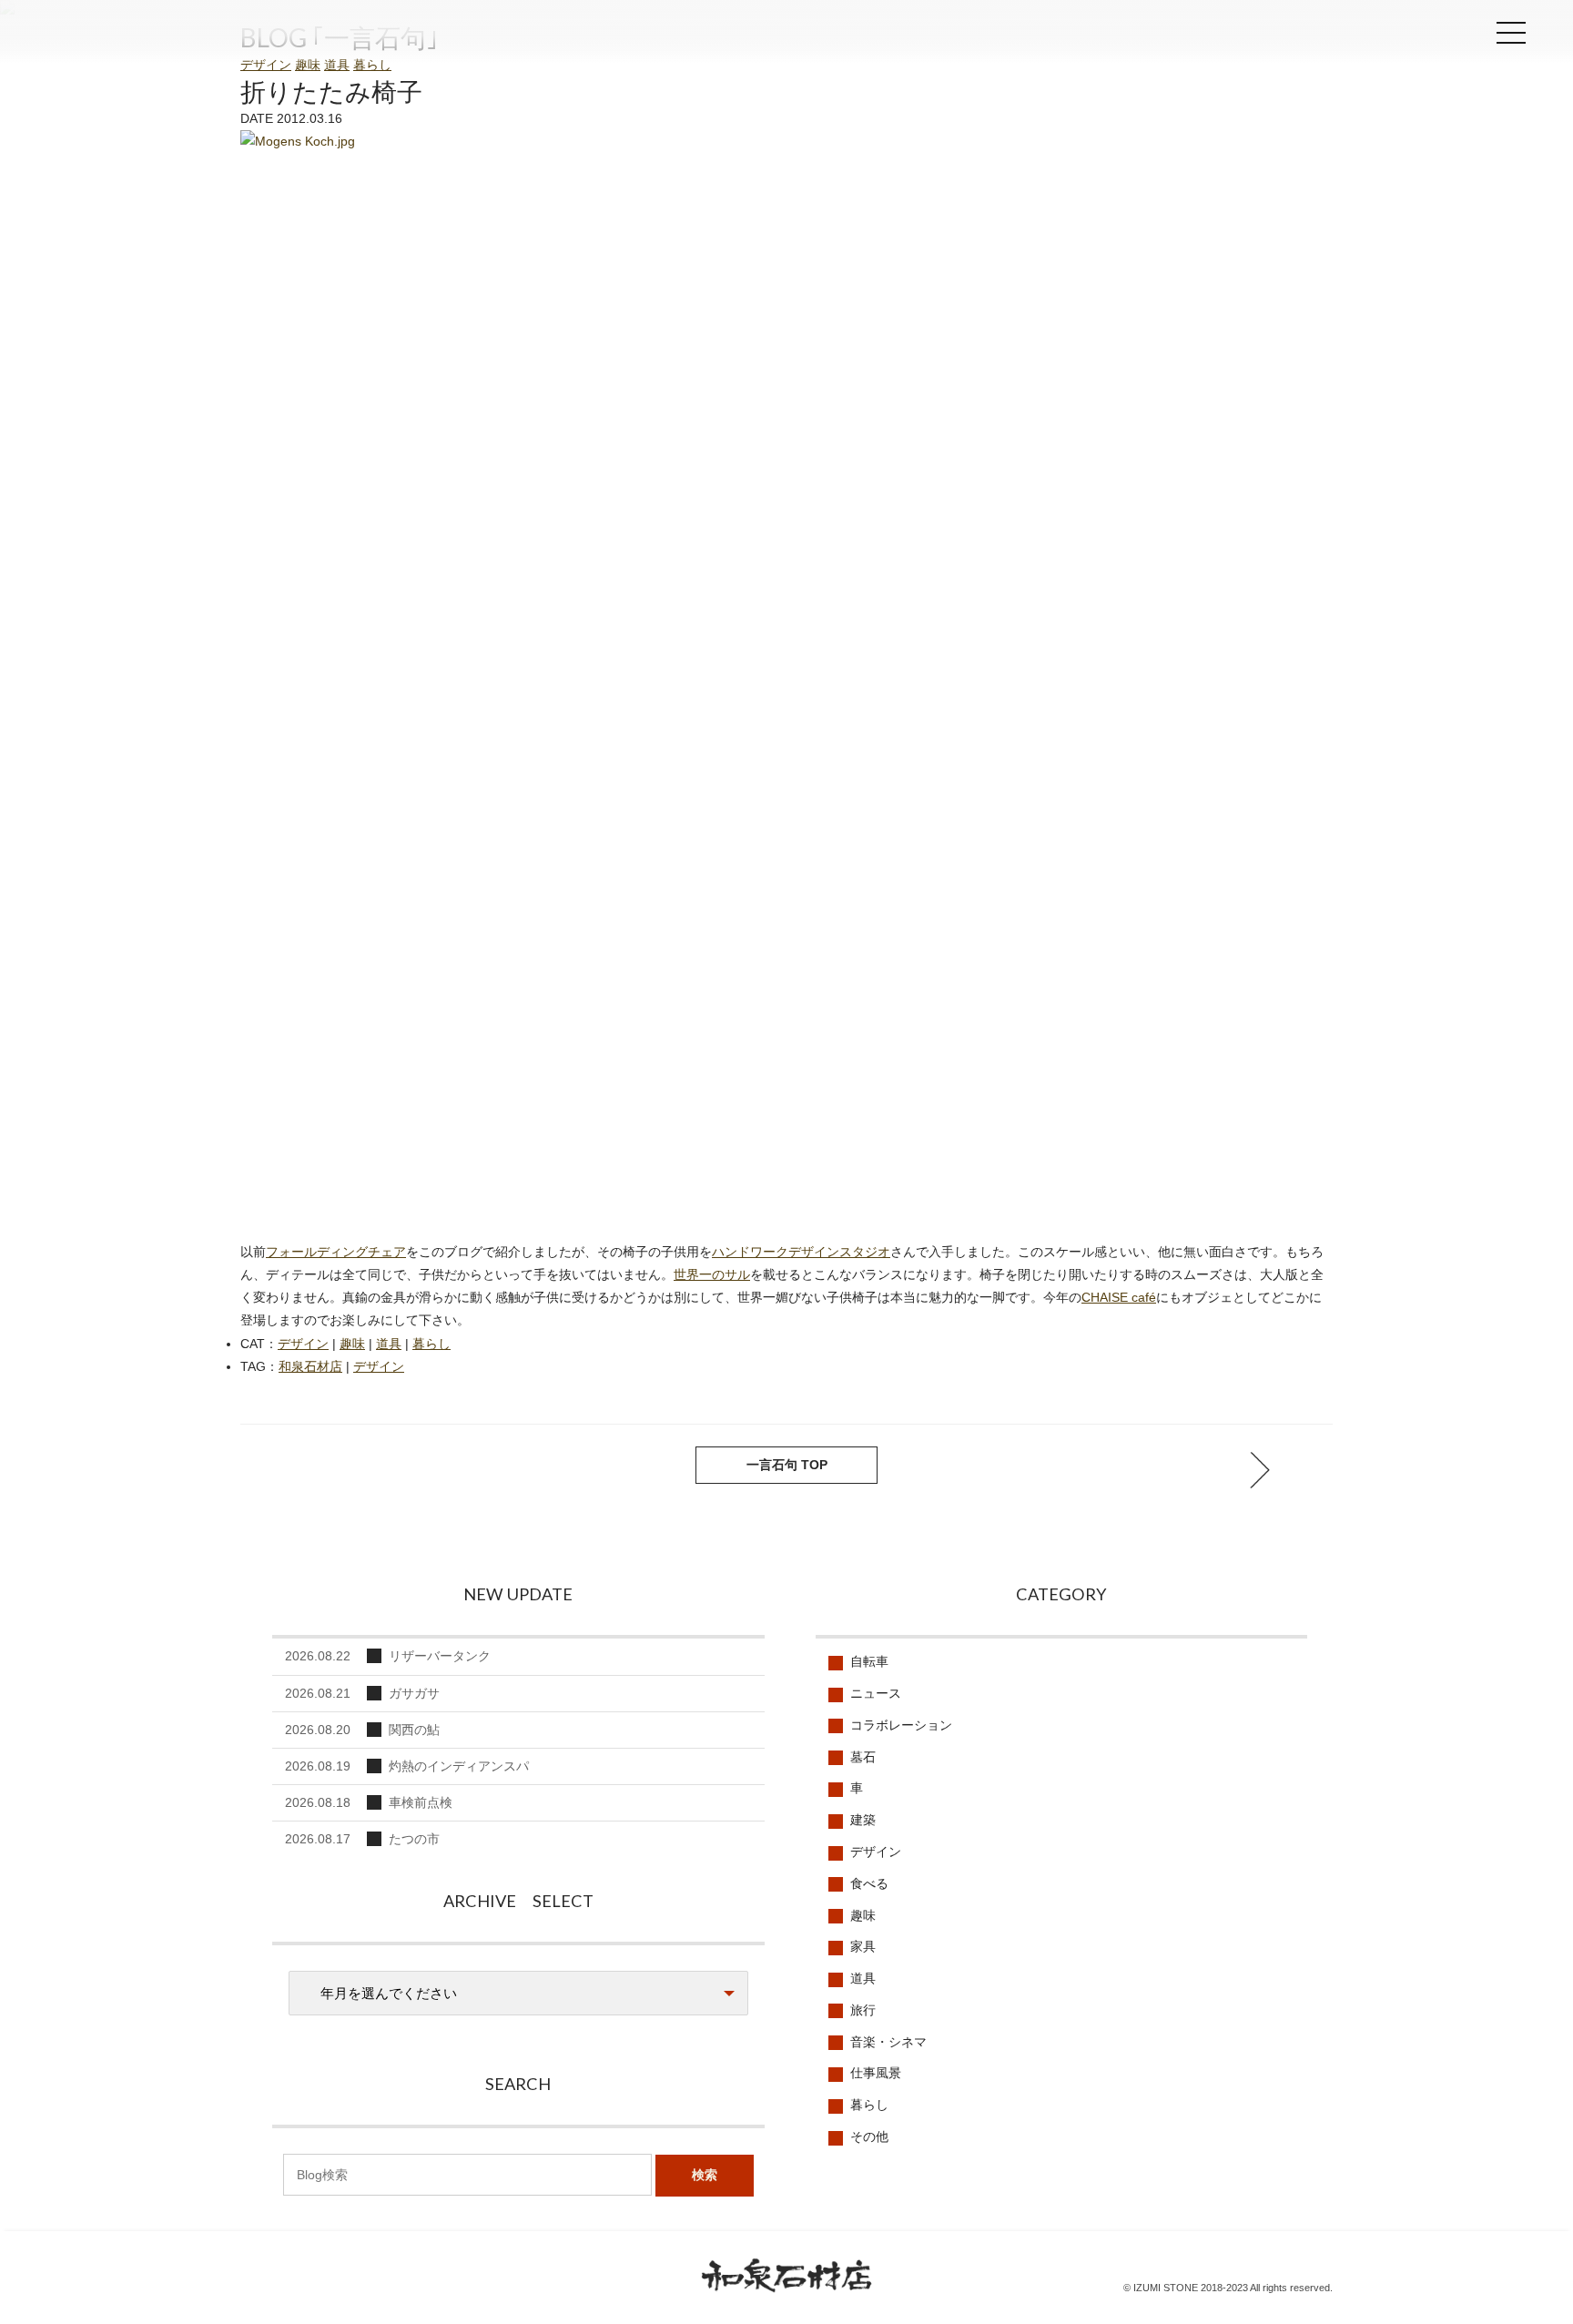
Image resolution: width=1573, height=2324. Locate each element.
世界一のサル (712, 1274)
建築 (863, 1820)
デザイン (266, 65)
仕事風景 (876, 2073)
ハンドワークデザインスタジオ (801, 1252)
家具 (863, 1946)
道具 (337, 65)
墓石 (863, 1757)
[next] (313, 1470)
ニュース (876, 1693)
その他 (869, 2136)
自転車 (869, 1661)
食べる (869, 1883)
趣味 (308, 65)
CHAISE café (1119, 1297)
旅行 (863, 2010)
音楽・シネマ (888, 2042)
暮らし (372, 65)
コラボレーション (901, 1725)
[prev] (1260, 1470)
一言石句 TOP (787, 1465)
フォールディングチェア (336, 1252)
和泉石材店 (127, 38)
